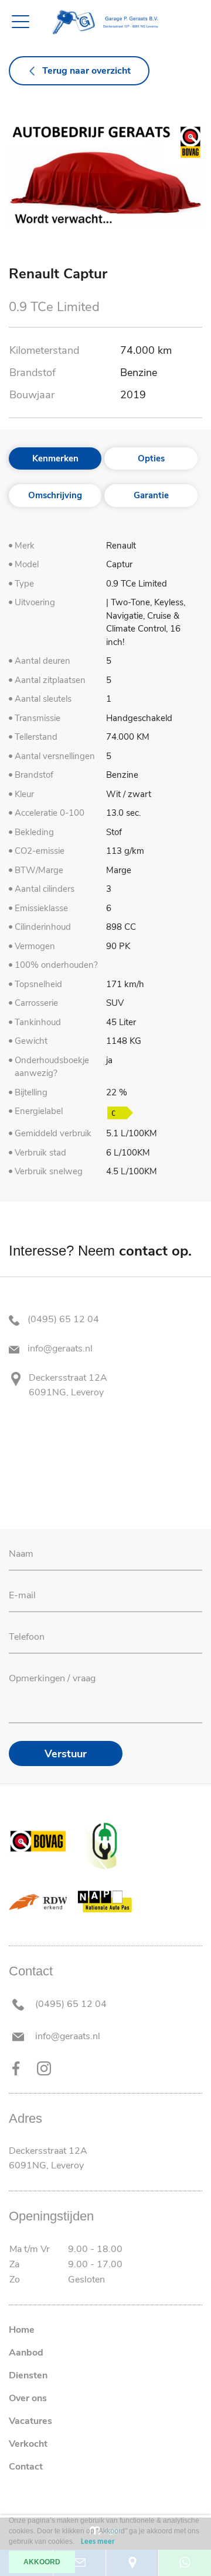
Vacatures (30, 2421)
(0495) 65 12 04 (62, 1319)
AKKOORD (42, 2562)
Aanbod (26, 2353)
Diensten (28, 2375)
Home (22, 2330)
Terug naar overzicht (86, 71)
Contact (26, 2467)
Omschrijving (55, 495)
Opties (151, 458)
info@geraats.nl (59, 1349)
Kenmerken (55, 458)
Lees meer (98, 2542)
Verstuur (66, 1754)
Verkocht (28, 2444)
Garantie (151, 495)
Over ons (28, 2398)
